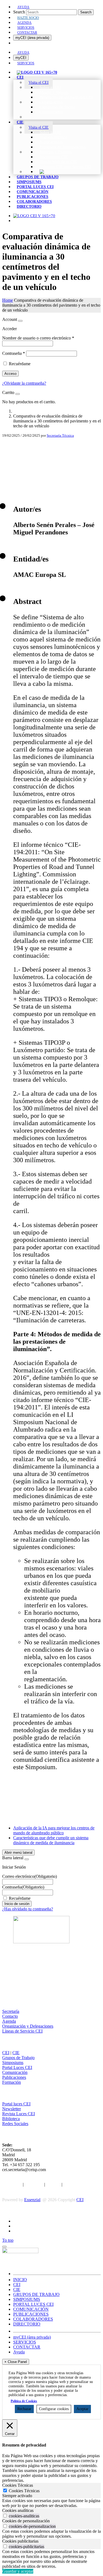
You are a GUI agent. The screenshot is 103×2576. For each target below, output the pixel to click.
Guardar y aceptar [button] (18, 2571)
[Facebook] (51, 447)
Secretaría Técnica (60, 435)
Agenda (9, 2021)
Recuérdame (20, 364)
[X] (51, 455)
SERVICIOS (25, 2342)
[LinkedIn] (51, 464)
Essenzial (32, 2200)
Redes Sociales (15, 2124)
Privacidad (34, 2184)
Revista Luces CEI (19, 2114)
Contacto (10, 2016)
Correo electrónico (30, 1876)
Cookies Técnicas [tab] (18, 2485)
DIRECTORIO (27, 2324)
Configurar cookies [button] (54, 2409)
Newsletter (12, 2109)
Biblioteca (11, 2119)
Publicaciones (14, 2077)
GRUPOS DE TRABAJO (36, 2294)
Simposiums (13, 2063)
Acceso (10, 374)
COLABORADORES (33, 2319)
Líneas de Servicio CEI (22, 2031)
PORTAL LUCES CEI (33, 2304)
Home (8, 300)
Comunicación (15, 2072)
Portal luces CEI (16, 2104)
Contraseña (14, 353)
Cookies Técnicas (24, 2491)
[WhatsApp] (51, 482)
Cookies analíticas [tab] (18, 2510)
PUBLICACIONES (31, 2314)
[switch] (5, 2516)
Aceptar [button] (82, 2409)
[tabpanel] (51, 2503)
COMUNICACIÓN (31, 2309)
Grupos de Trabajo (18, 2058)
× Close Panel (16, 2362)
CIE (16, 2053)
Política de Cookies (24, 2401)
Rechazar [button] (24, 2409)
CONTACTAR (27, 2347)
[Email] (51, 473)
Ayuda (19, 2352)
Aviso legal (12, 2184)
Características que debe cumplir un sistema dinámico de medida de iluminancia (51, 1840)
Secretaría (11, 2011)
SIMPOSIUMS (27, 2299)
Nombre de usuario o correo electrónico (38, 338)
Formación (12, 2082)
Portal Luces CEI (17, 2067)
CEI (6, 2053)
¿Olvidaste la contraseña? (24, 383)
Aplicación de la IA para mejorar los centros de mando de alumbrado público (54, 1830)
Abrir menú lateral (18, 1853)
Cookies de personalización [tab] (26, 2521)
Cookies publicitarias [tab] (20, 2541)
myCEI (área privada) (32, 38)
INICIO (20, 2280)
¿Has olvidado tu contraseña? (28, 1909)
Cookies (53, 2184)
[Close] (20, 321)
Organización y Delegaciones (28, 2026)
